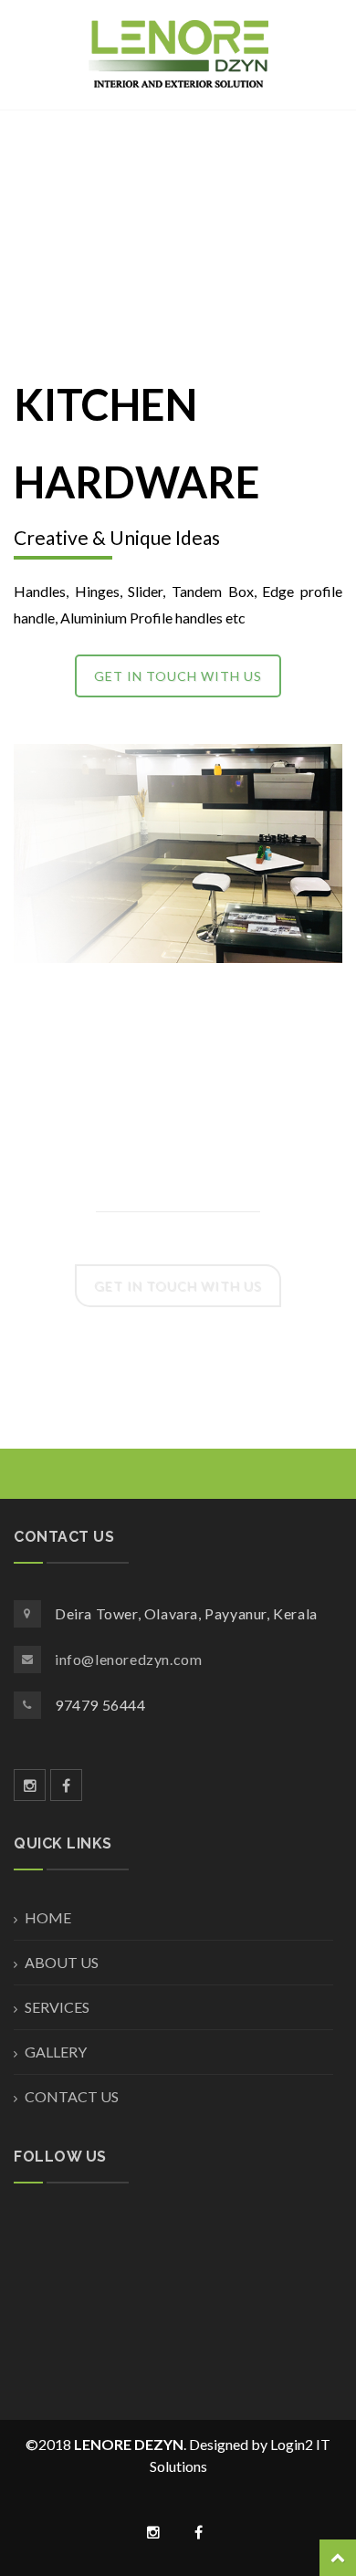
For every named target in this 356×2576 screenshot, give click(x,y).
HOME (48, 1917)
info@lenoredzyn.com (128, 1659)
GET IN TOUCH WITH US (178, 676)
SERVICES (57, 2007)
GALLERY (56, 2052)
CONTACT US (72, 2096)
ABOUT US (62, 1962)
